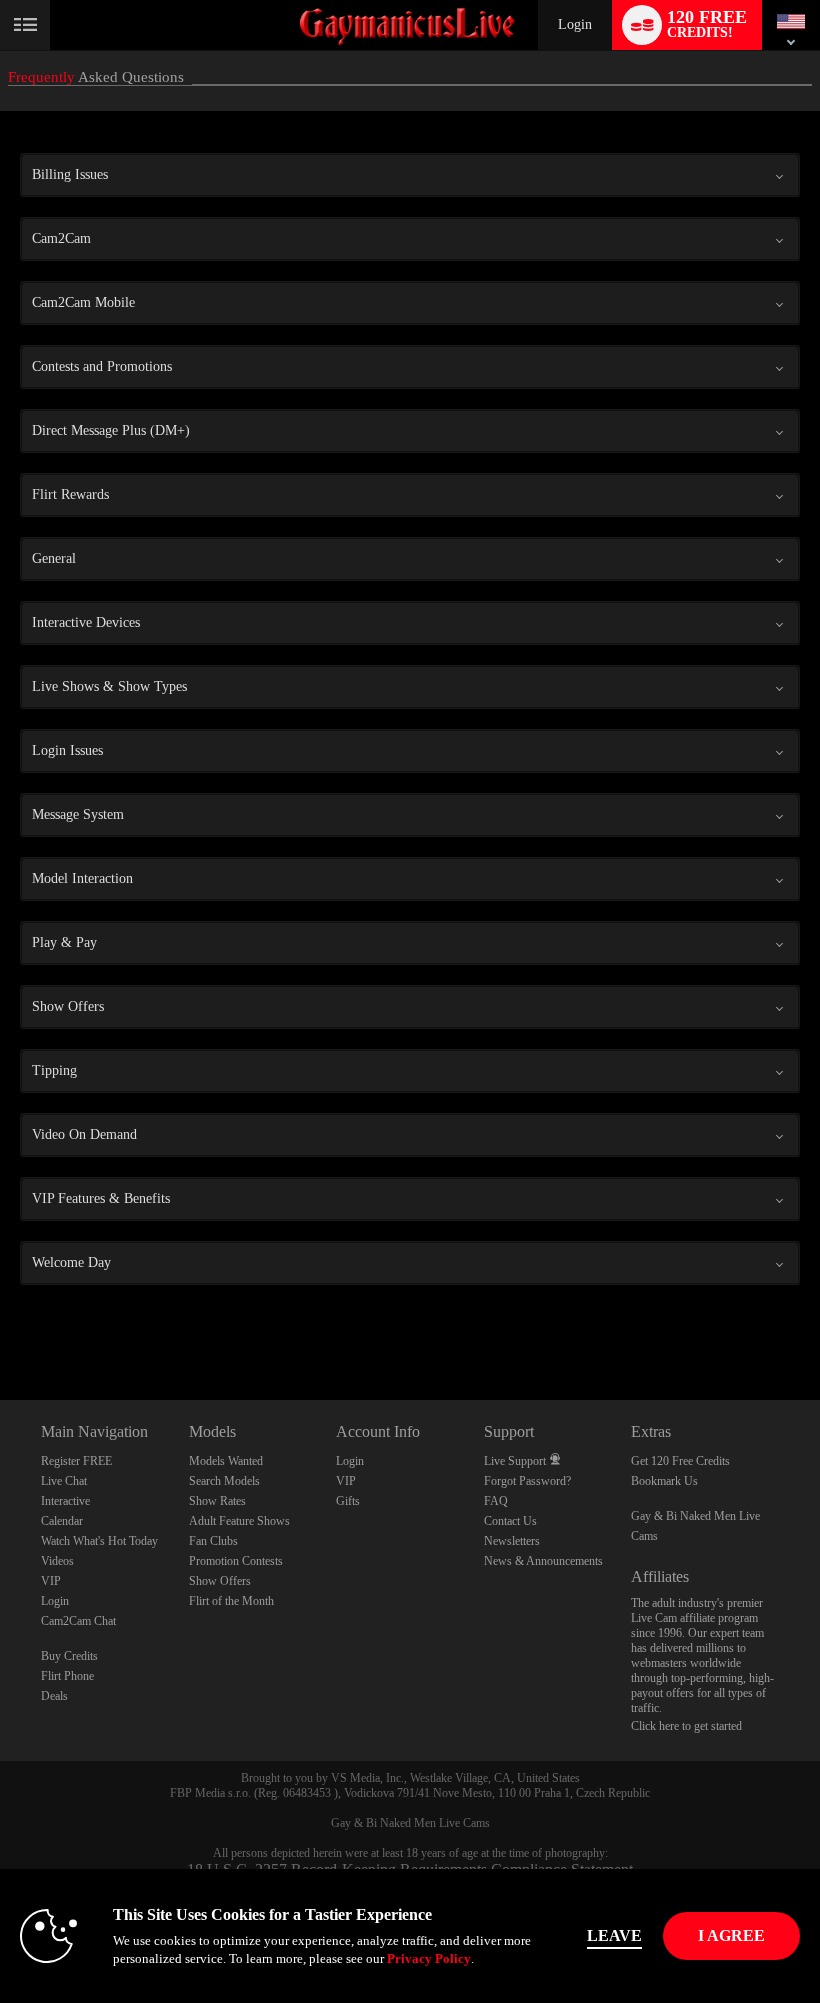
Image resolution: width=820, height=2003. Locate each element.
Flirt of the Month (231, 1601)
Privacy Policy (429, 1958)
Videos (57, 1561)
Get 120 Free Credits (680, 1461)
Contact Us (510, 1521)
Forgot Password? (527, 1481)
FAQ (496, 1501)
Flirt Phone (67, 1676)
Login (575, 24)
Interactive (65, 1501)
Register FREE (76, 1461)
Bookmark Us (664, 1481)
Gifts (348, 1501)
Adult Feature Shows (239, 1521)
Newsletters (512, 1541)
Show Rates (217, 1501)
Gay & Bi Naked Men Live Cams (410, 1823)
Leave (614, 1935)
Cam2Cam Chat (78, 1621)
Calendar (62, 1521)
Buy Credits (69, 1656)
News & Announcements (543, 1561)
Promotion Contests (236, 1561)
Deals (54, 1696)
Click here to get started (686, 1726)
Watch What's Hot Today (99, 1541)
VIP (51, 1581)
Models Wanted (226, 1461)
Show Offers (220, 1581)
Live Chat (64, 1481)
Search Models (224, 1481)
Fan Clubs (213, 1541)
